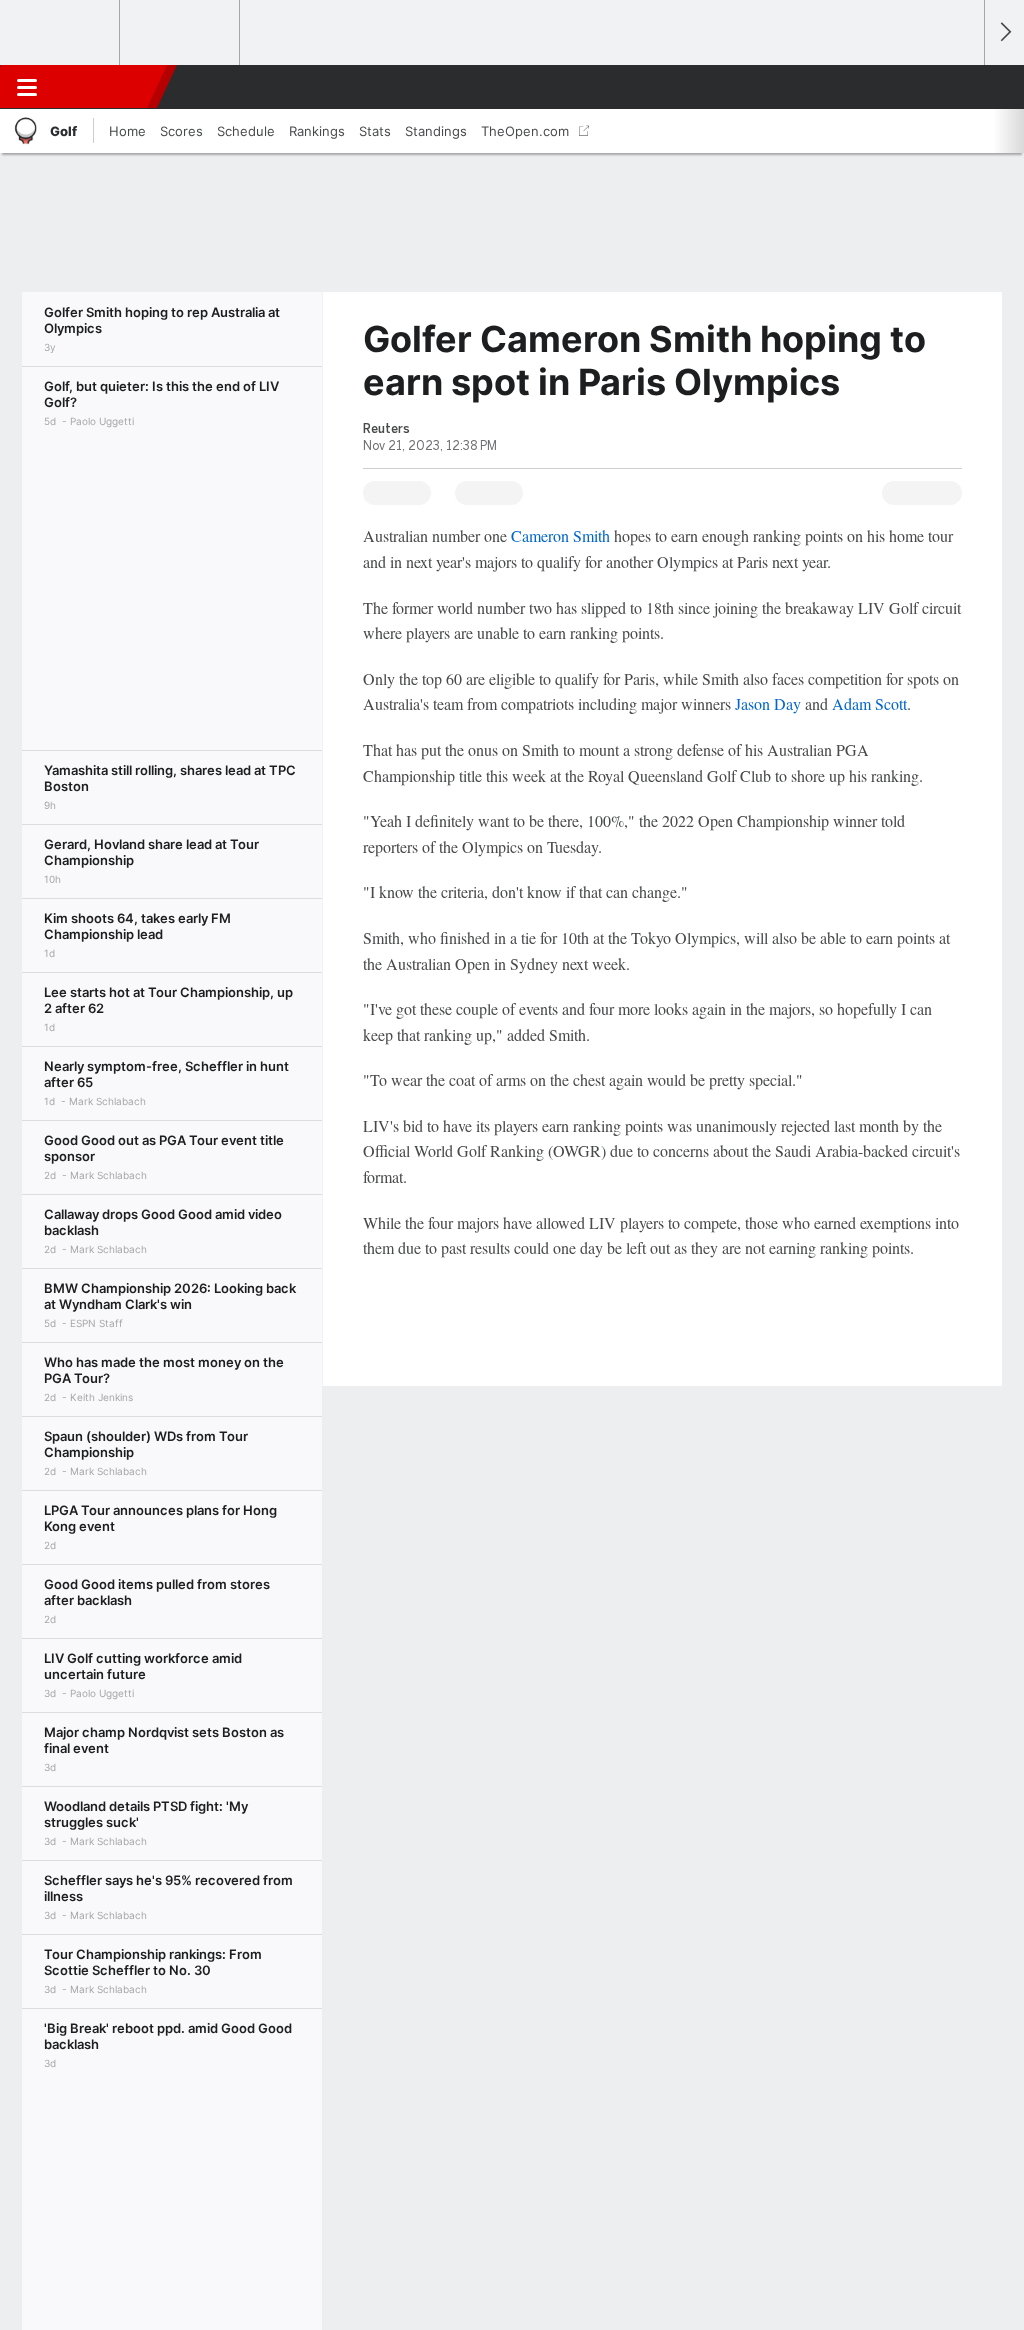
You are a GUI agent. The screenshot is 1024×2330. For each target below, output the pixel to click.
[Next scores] (1004, 32)
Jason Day (768, 703)
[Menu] (27, 87)
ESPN (107, 87)
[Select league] (61, 33)
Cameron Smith (560, 535)
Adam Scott (869, 703)
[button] (960, 87)
